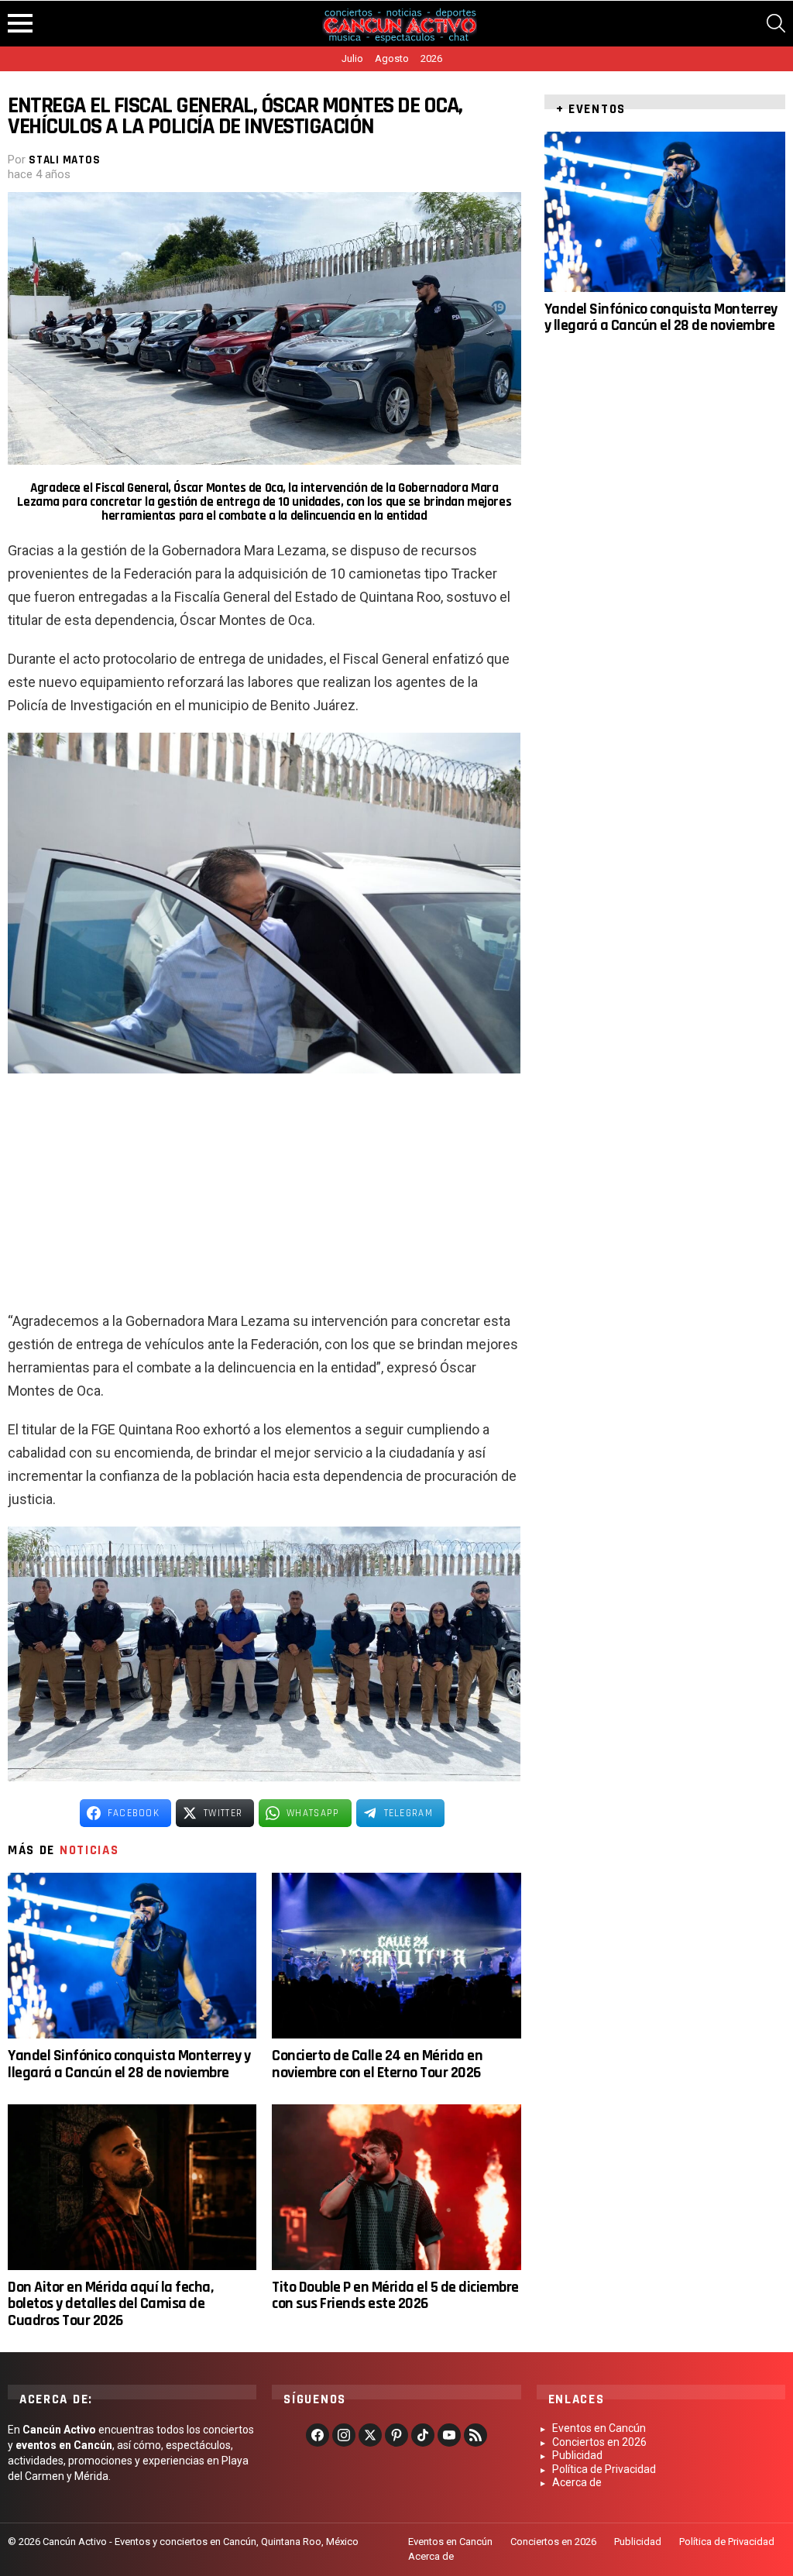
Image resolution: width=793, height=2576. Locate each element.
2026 (431, 58)
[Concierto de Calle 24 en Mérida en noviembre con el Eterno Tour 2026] (396, 1956)
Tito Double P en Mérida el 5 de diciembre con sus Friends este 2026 (395, 2295)
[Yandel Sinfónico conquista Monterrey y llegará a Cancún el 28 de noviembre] (132, 1956)
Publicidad (577, 2455)
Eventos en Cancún (599, 2428)
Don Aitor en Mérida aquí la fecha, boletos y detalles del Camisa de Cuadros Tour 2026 (110, 2304)
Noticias (89, 1850)
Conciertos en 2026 (599, 2442)
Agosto (392, 58)
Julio (352, 58)
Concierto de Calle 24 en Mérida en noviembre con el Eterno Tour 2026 (377, 2064)
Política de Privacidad (604, 2469)
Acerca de (577, 2482)
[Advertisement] (264, 1197)
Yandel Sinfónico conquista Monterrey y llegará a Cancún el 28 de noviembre (129, 2064)
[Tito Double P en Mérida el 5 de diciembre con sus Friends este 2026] (396, 2187)
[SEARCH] (776, 23)
